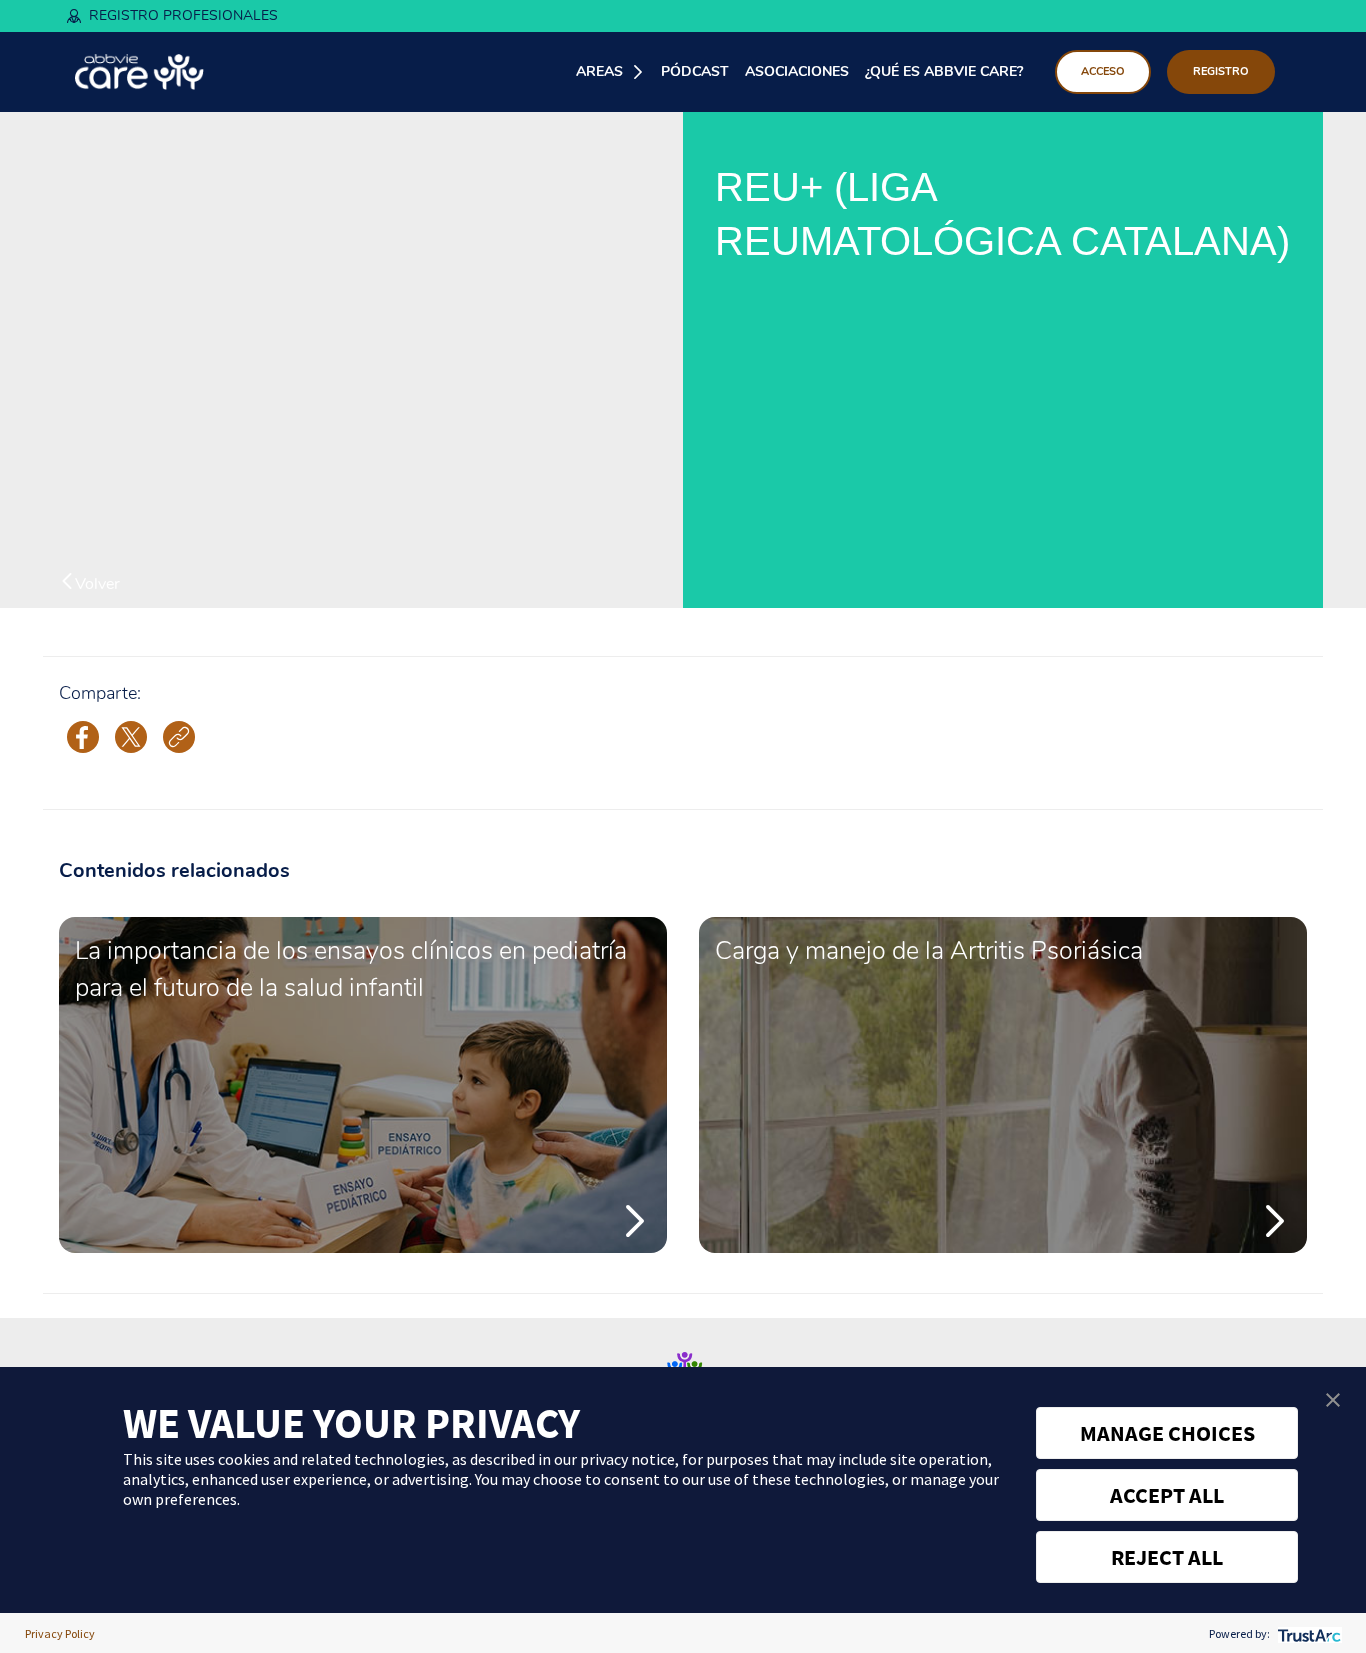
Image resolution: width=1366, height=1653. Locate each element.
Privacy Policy (60, 1633)
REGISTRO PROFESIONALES (183, 15)
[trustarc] (1307, 1633)
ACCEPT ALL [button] (1167, 1495)
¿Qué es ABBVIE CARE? (944, 71)
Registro (1221, 71)
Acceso (1103, 71)
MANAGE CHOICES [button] (1167, 1433)
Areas (599, 71)
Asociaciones (797, 71)
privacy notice (627, 1459)
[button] (1333, 1400)
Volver (97, 582)
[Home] (139, 72)
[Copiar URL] (179, 737)
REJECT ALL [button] (1167, 1557)
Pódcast (695, 71)
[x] (131, 736)
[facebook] (83, 736)
